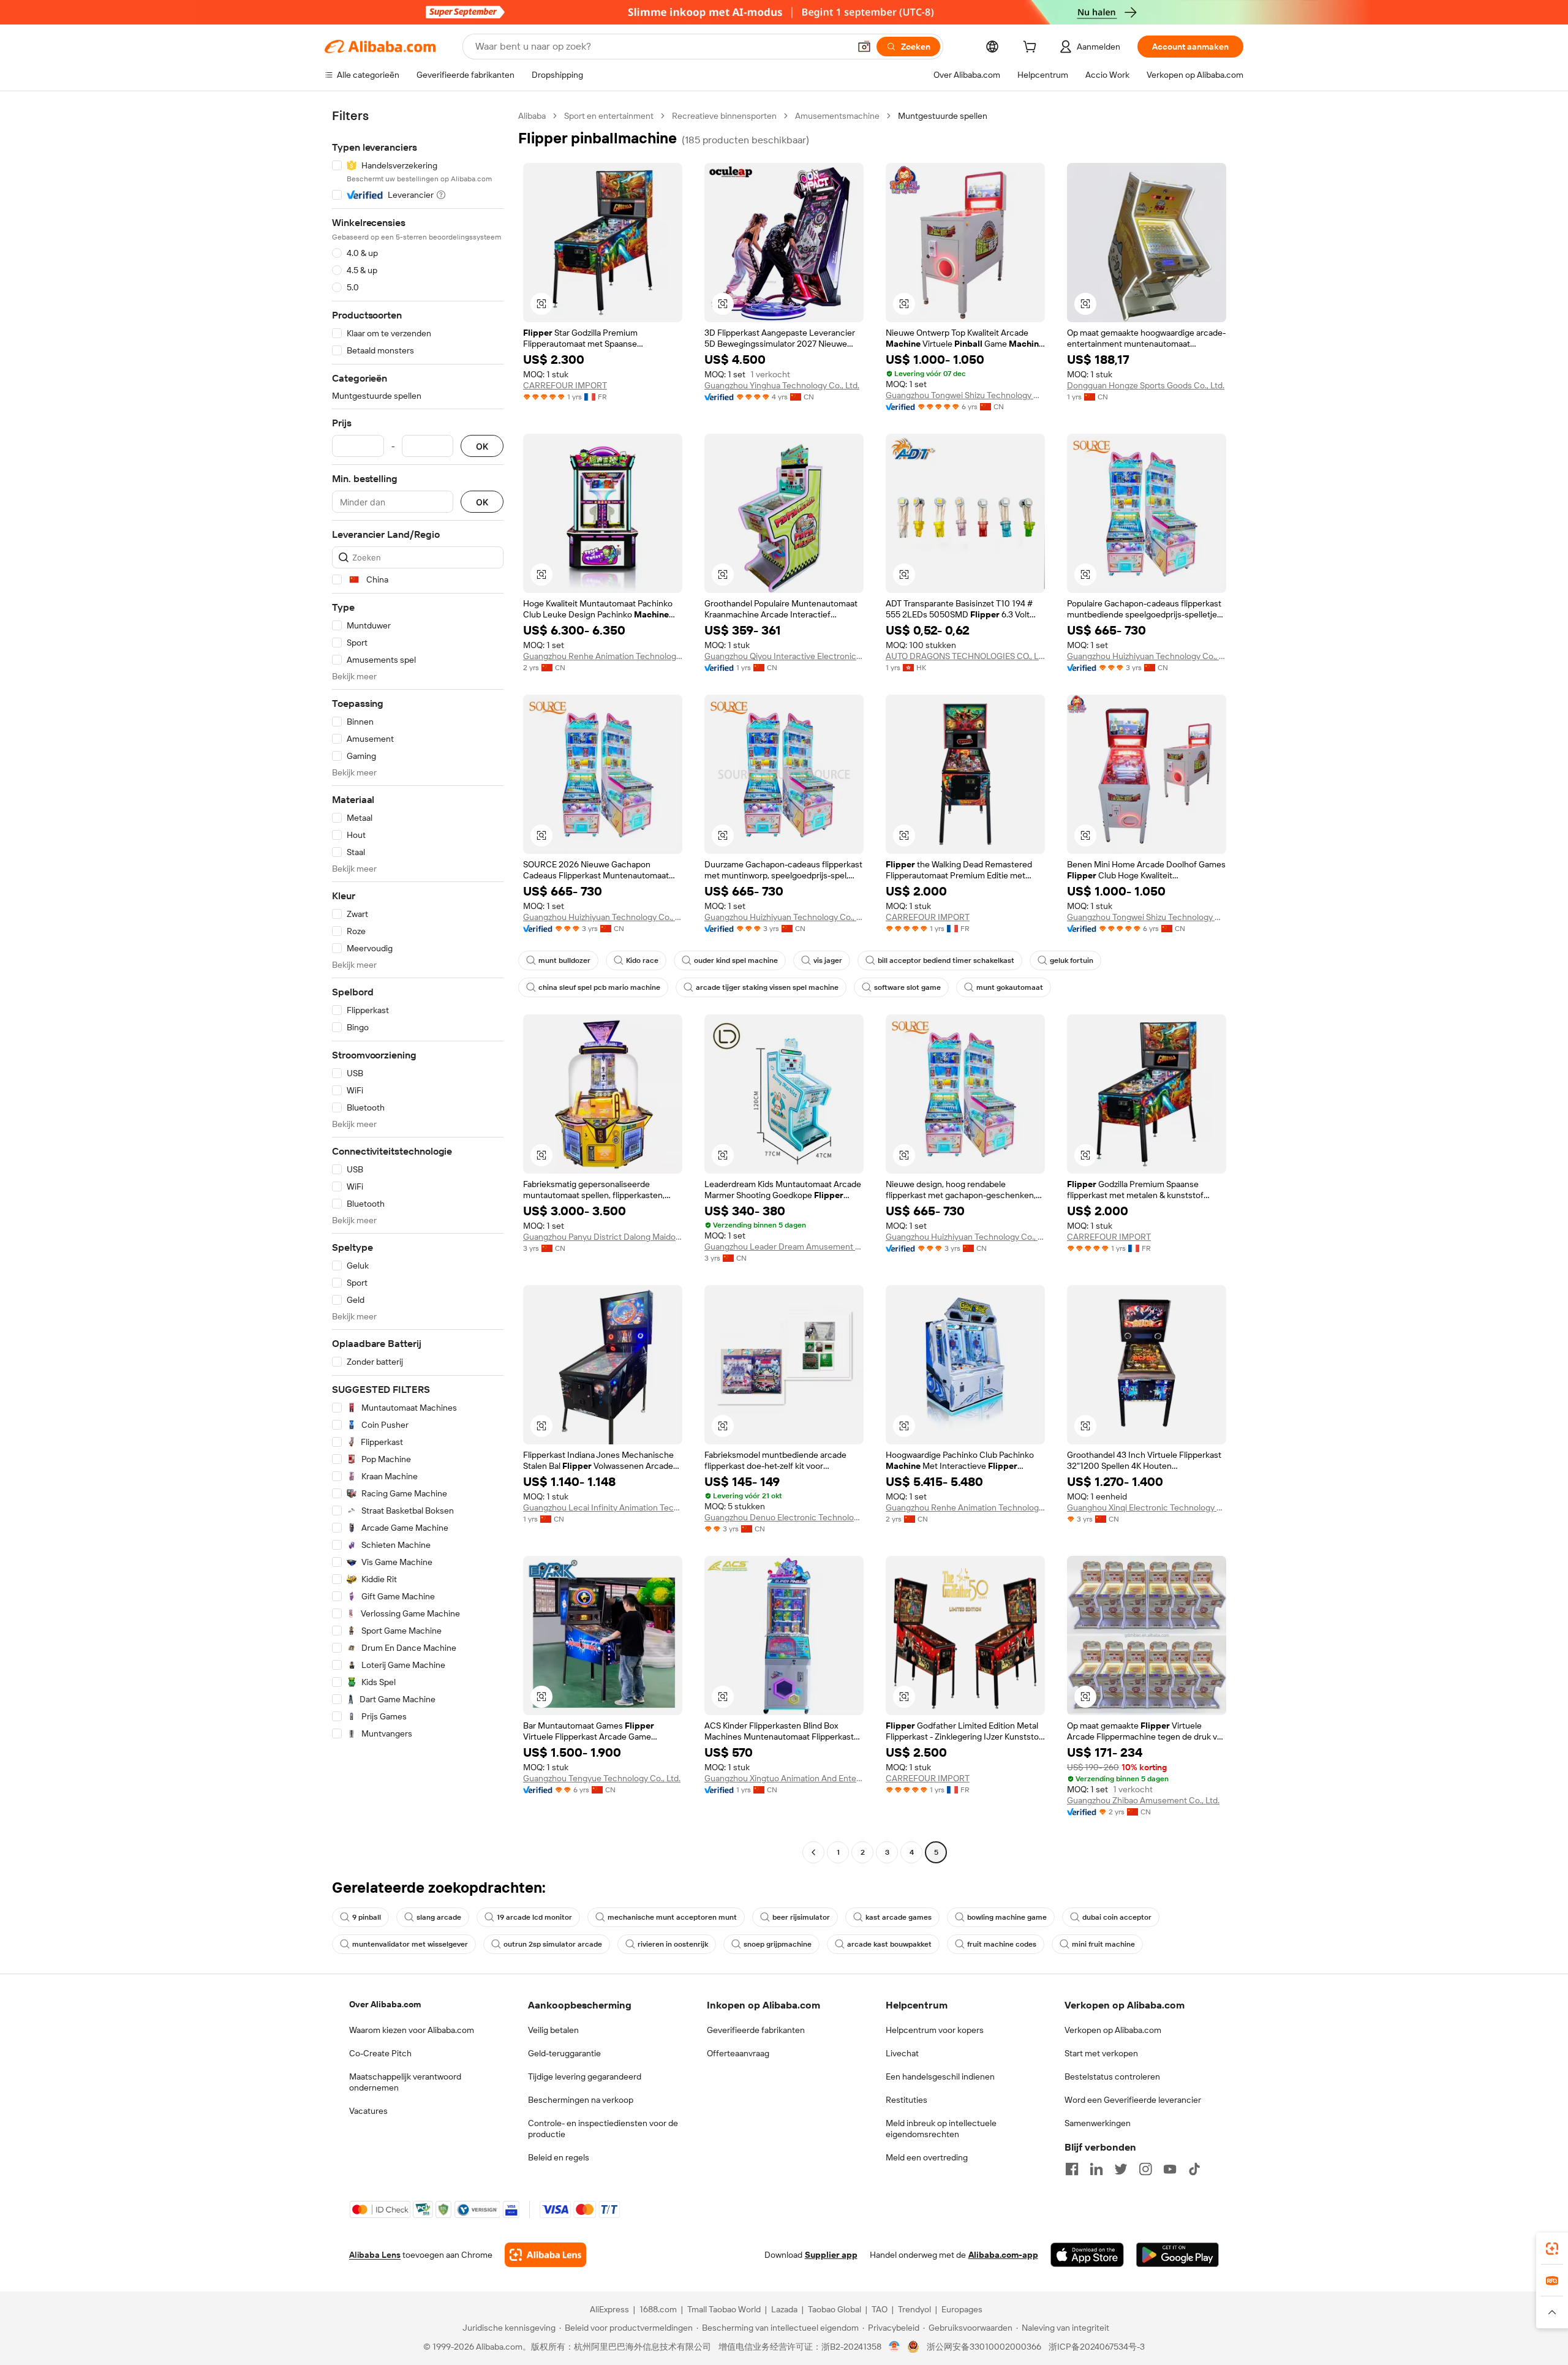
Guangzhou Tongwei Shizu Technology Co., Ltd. (965, 395)
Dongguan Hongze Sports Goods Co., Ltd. (1146, 385)
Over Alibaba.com (385, 2004)
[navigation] (418, 986)
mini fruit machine (1103, 1944)
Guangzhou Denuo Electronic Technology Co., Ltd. (784, 1517)
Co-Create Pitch (380, 2053)
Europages (962, 2309)
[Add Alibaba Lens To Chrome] (545, 2255)
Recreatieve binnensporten (724, 116)
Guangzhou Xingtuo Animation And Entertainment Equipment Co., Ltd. (784, 1778)
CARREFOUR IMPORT (565, 385)
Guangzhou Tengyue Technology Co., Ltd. (602, 1778)
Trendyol (914, 2309)
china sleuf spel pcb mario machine (599, 987)
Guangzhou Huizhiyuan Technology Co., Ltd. (1147, 656)
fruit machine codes (1002, 1944)
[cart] (1032, 48)
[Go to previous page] (813, 1852)
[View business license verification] (895, 2347)
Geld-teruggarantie (564, 2053)
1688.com (658, 2309)
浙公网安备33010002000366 (984, 2347)
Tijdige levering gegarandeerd (585, 2076)
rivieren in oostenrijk (673, 1944)
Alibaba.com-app (1003, 2255)
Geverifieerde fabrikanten (756, 2030)
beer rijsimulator (801, 1917)
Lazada (784, 2309)
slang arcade (439, 1917)
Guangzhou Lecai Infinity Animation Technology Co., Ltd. (603, 1507)
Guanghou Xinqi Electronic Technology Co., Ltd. (1147, 1507)
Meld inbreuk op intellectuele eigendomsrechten (941, 2129)
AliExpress (609, 2309)
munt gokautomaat (1010, 987)
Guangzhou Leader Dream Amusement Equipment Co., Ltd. (784, 1247)
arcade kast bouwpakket (889, 1944)
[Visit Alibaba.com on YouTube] (1170, 2169)
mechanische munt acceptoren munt (672, 1917)
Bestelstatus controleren (1112, 2076)
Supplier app (831, 2255)
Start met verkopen (1101, 2053)
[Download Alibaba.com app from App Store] (1087, 2255)
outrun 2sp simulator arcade (553, 1944)
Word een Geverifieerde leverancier (1133, 2100)
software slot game (907, 987)
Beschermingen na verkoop (581, 2100)
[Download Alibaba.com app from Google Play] (1178, 2255)
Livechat (902, 2053)
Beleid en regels (559, 2157)
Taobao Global (835, 2309)
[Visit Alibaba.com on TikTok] (1194, 2169)
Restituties (907, 2100)
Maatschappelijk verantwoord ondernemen (405, 2082)
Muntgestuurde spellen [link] (943, 116)
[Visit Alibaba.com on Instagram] (1145, 2169)
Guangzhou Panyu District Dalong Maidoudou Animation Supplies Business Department (603, 1237)
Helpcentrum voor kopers (935, 2030)
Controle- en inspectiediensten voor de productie (603, 2129)
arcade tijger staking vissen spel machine (767, 987)
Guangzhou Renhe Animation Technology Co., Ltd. (603, 656)
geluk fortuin (1072, 960)
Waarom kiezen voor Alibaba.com (412, 2030)
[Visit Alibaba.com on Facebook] (1072, 2169)
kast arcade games (899, 1917)
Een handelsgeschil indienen (940, 2076)
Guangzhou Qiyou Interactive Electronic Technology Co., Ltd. (784, 656)
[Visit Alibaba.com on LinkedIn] (1096, 2169)
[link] (1552, 2249)
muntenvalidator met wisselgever (410, 1944)
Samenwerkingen (1098, 2123)
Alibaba (532, 116)
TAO (880, 2309)
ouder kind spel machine (736, 960)
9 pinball (367, 1917)
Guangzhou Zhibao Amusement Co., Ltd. (1143, 1800)
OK (482, 446)
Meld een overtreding (927, 2157)
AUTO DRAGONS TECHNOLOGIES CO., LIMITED (965, 656)
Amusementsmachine (837, 116)
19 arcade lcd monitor (534, 1917)
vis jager (828, 960)
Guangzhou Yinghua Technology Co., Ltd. (782, 385)
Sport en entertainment (609, 116)
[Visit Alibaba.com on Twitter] (1121, 2169)
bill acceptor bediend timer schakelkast (946, 960)
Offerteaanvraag (738, 2053)
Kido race (642, 960)
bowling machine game (1007, 1917)
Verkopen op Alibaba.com (1113, 2030)
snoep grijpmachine (778, 1944)
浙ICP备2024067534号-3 (1097, 2347)
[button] (864, 47)
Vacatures (368, 2111)
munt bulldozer (564, 960)
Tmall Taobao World (724, 2309)
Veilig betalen (553, 2030)
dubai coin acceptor (1117, 1917)
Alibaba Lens (375, 2255)
